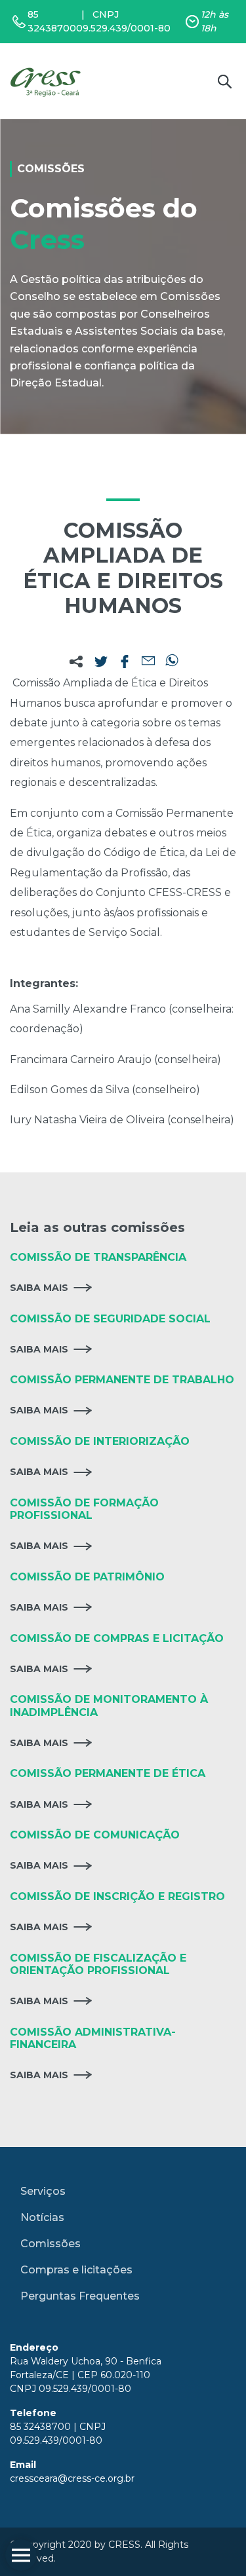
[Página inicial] (48, 81)
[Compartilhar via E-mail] (148, 662)
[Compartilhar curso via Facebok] (125, 662)
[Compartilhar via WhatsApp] (172, 662)
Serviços (43, 2191)
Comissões (51, 2244)
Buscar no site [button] (224, 81)
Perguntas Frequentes (80, 2296)
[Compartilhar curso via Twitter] (101, 662)
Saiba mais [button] (39, 1288)
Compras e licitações (76, 2270)
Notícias (42, 2217)
